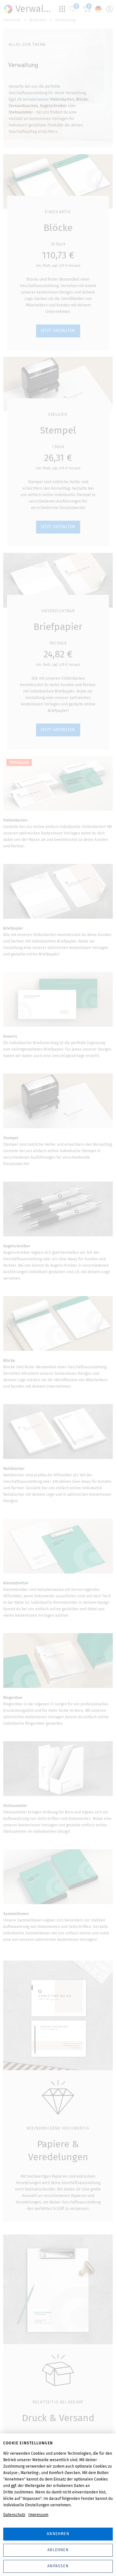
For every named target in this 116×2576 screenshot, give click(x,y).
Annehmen (58, 2534)
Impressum (38, 2515)
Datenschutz (14, 2515)
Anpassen (58, 2566)
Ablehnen (58, 2550)
